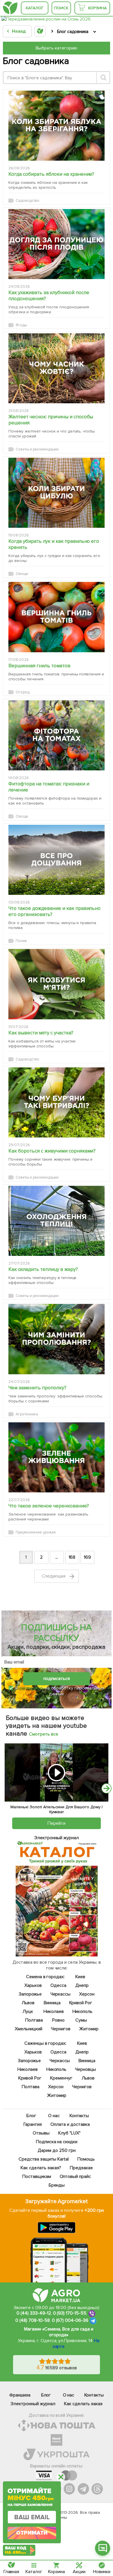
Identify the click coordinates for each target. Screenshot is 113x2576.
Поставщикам (36, 2176)
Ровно (58, 2020)
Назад (19, 31)
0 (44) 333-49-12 (34, 2313)
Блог (31, 2116)
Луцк (28, 2011)
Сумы (81, 2020)
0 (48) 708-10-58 (33, 2320)
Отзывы (41, 2133)
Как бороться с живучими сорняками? (52, 1151)
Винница (52, 2003)
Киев (80, 1977)
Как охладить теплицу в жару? (43, 1269)
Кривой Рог (81, 2003)
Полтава (34, 2020)
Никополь (82, 2011)
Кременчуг (61, 2078)
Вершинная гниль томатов (39, 666)
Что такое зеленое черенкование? (49, 1506)
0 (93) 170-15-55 (70, 2313)
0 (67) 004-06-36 (70, 2320)
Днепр (82, 1985)
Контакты (79, 2116)
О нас (54, 2116)
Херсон (87, 1994)
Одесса (58, 1985)
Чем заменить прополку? (37, 1388)
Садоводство (28, 201)
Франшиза (20, 2395)
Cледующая (54, 1576)
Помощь (86, 2159)
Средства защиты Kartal (43, 2159)
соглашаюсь (31, 1688)
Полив (21, 941)
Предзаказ (81, 2168)
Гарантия (33, 2124)
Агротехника (27, 1414)
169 (87, 1557)
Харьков (33, 1985)
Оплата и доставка (70, 2124)
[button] (103, 2548)
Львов (28, 2003)
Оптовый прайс (75, 2176)
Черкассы (60, 1994)
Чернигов (61, 2029)
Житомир (89, 2029)
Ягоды (21, 325)
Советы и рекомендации (37, 449)
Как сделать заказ (83, 2404)
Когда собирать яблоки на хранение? (51, 174)
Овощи (22, 574)
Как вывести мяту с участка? (41, 1033)
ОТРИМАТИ (32, 2533)
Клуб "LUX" (69, 2133)
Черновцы (85, 2069)
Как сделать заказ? (41, 2168)
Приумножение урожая (36, 1532)
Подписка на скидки (57, 2142)
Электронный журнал (33, 2404)
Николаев (53, 2011)
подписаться (57, 1679)
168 (72, 1557)
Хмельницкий (29, 2029)
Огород (23, 692)
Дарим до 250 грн (57, 2150)
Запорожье (30, 1994)
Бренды (57, 2185)
